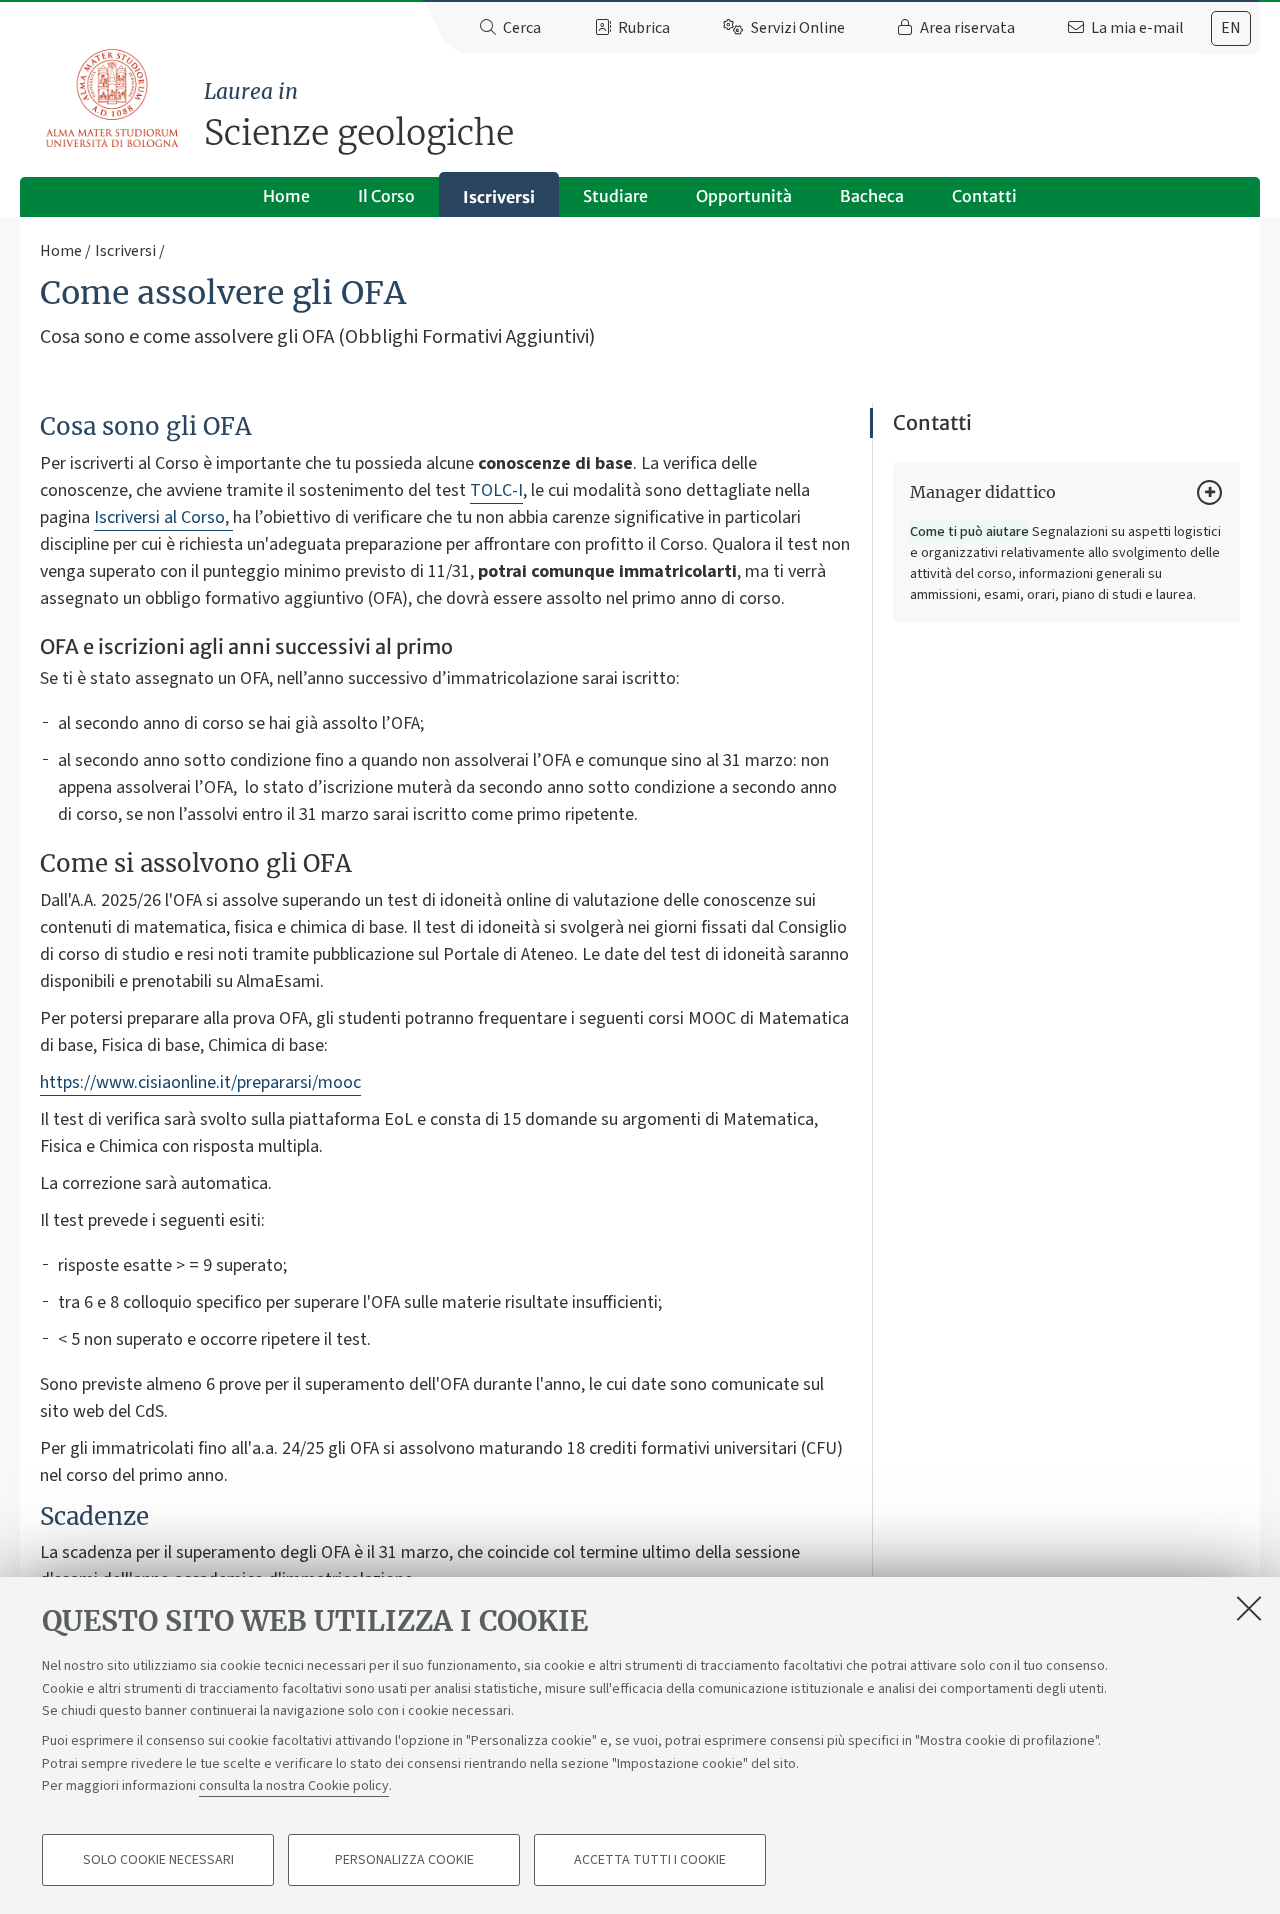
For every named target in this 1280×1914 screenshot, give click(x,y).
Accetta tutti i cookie (650, 1860)
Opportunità (744, 196)
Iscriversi (499, 197)
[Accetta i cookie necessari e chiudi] (1249, 1608)
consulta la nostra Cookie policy (294, 1786)
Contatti (984, 196)
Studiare (615, 196)
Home (286, 196)
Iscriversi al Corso (159, 517)
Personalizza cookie (404, 1860)
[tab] (1231, 28)
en (1231, 28)
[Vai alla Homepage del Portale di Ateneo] (113, 99)
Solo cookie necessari (158, 1860)
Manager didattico (983, 492)
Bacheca (872, 196)
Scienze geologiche (359, 116)
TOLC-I (496, 490)
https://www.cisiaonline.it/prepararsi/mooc (200, 1082)
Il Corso (386, 196)
